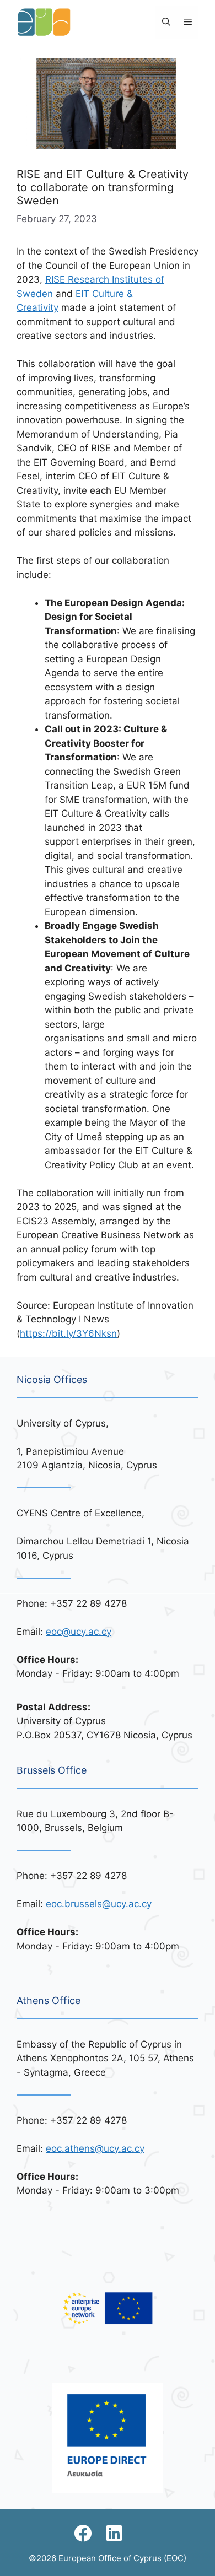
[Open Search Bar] (166, 22)
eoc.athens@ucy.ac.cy (95, 2148)
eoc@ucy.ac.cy (79, 1632)
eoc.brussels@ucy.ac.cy (99, 1904)
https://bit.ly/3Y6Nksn (68, 1333)
